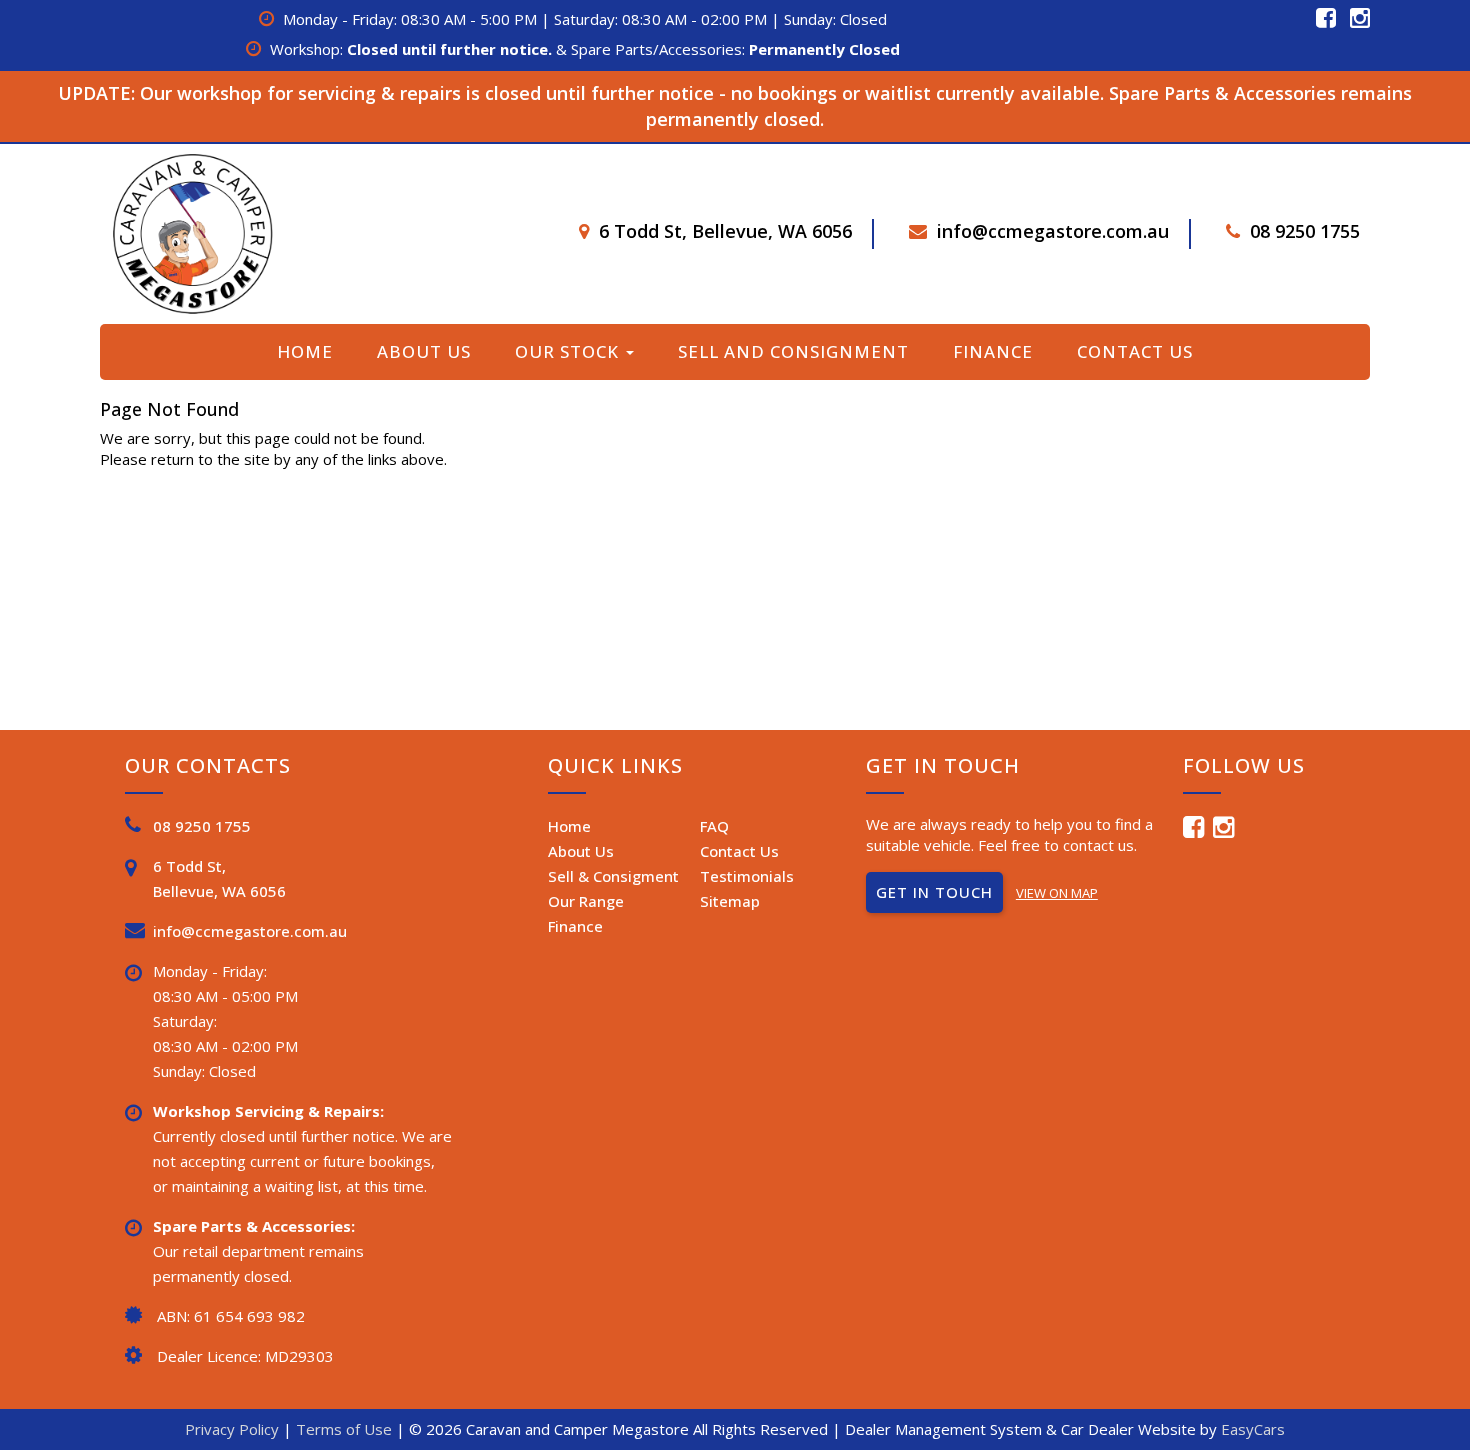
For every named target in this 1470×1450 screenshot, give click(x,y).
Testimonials (747, 876)
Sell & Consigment (613, 876)
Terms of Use (346, 1429)
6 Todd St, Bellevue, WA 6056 (725, 231)
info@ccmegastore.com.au (1053, 231)
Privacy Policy (234, 1429)
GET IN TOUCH (934, 892)
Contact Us (1135, 351)
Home (305, 351)
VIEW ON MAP (1057, 893)
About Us (424, 351)
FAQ (714, 826)
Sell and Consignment (793, 351)
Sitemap (730, 901)
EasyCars (1253, 1429)
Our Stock (569, 351)
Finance (993, 351)
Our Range (586, 901)
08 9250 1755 (1305, 231)
